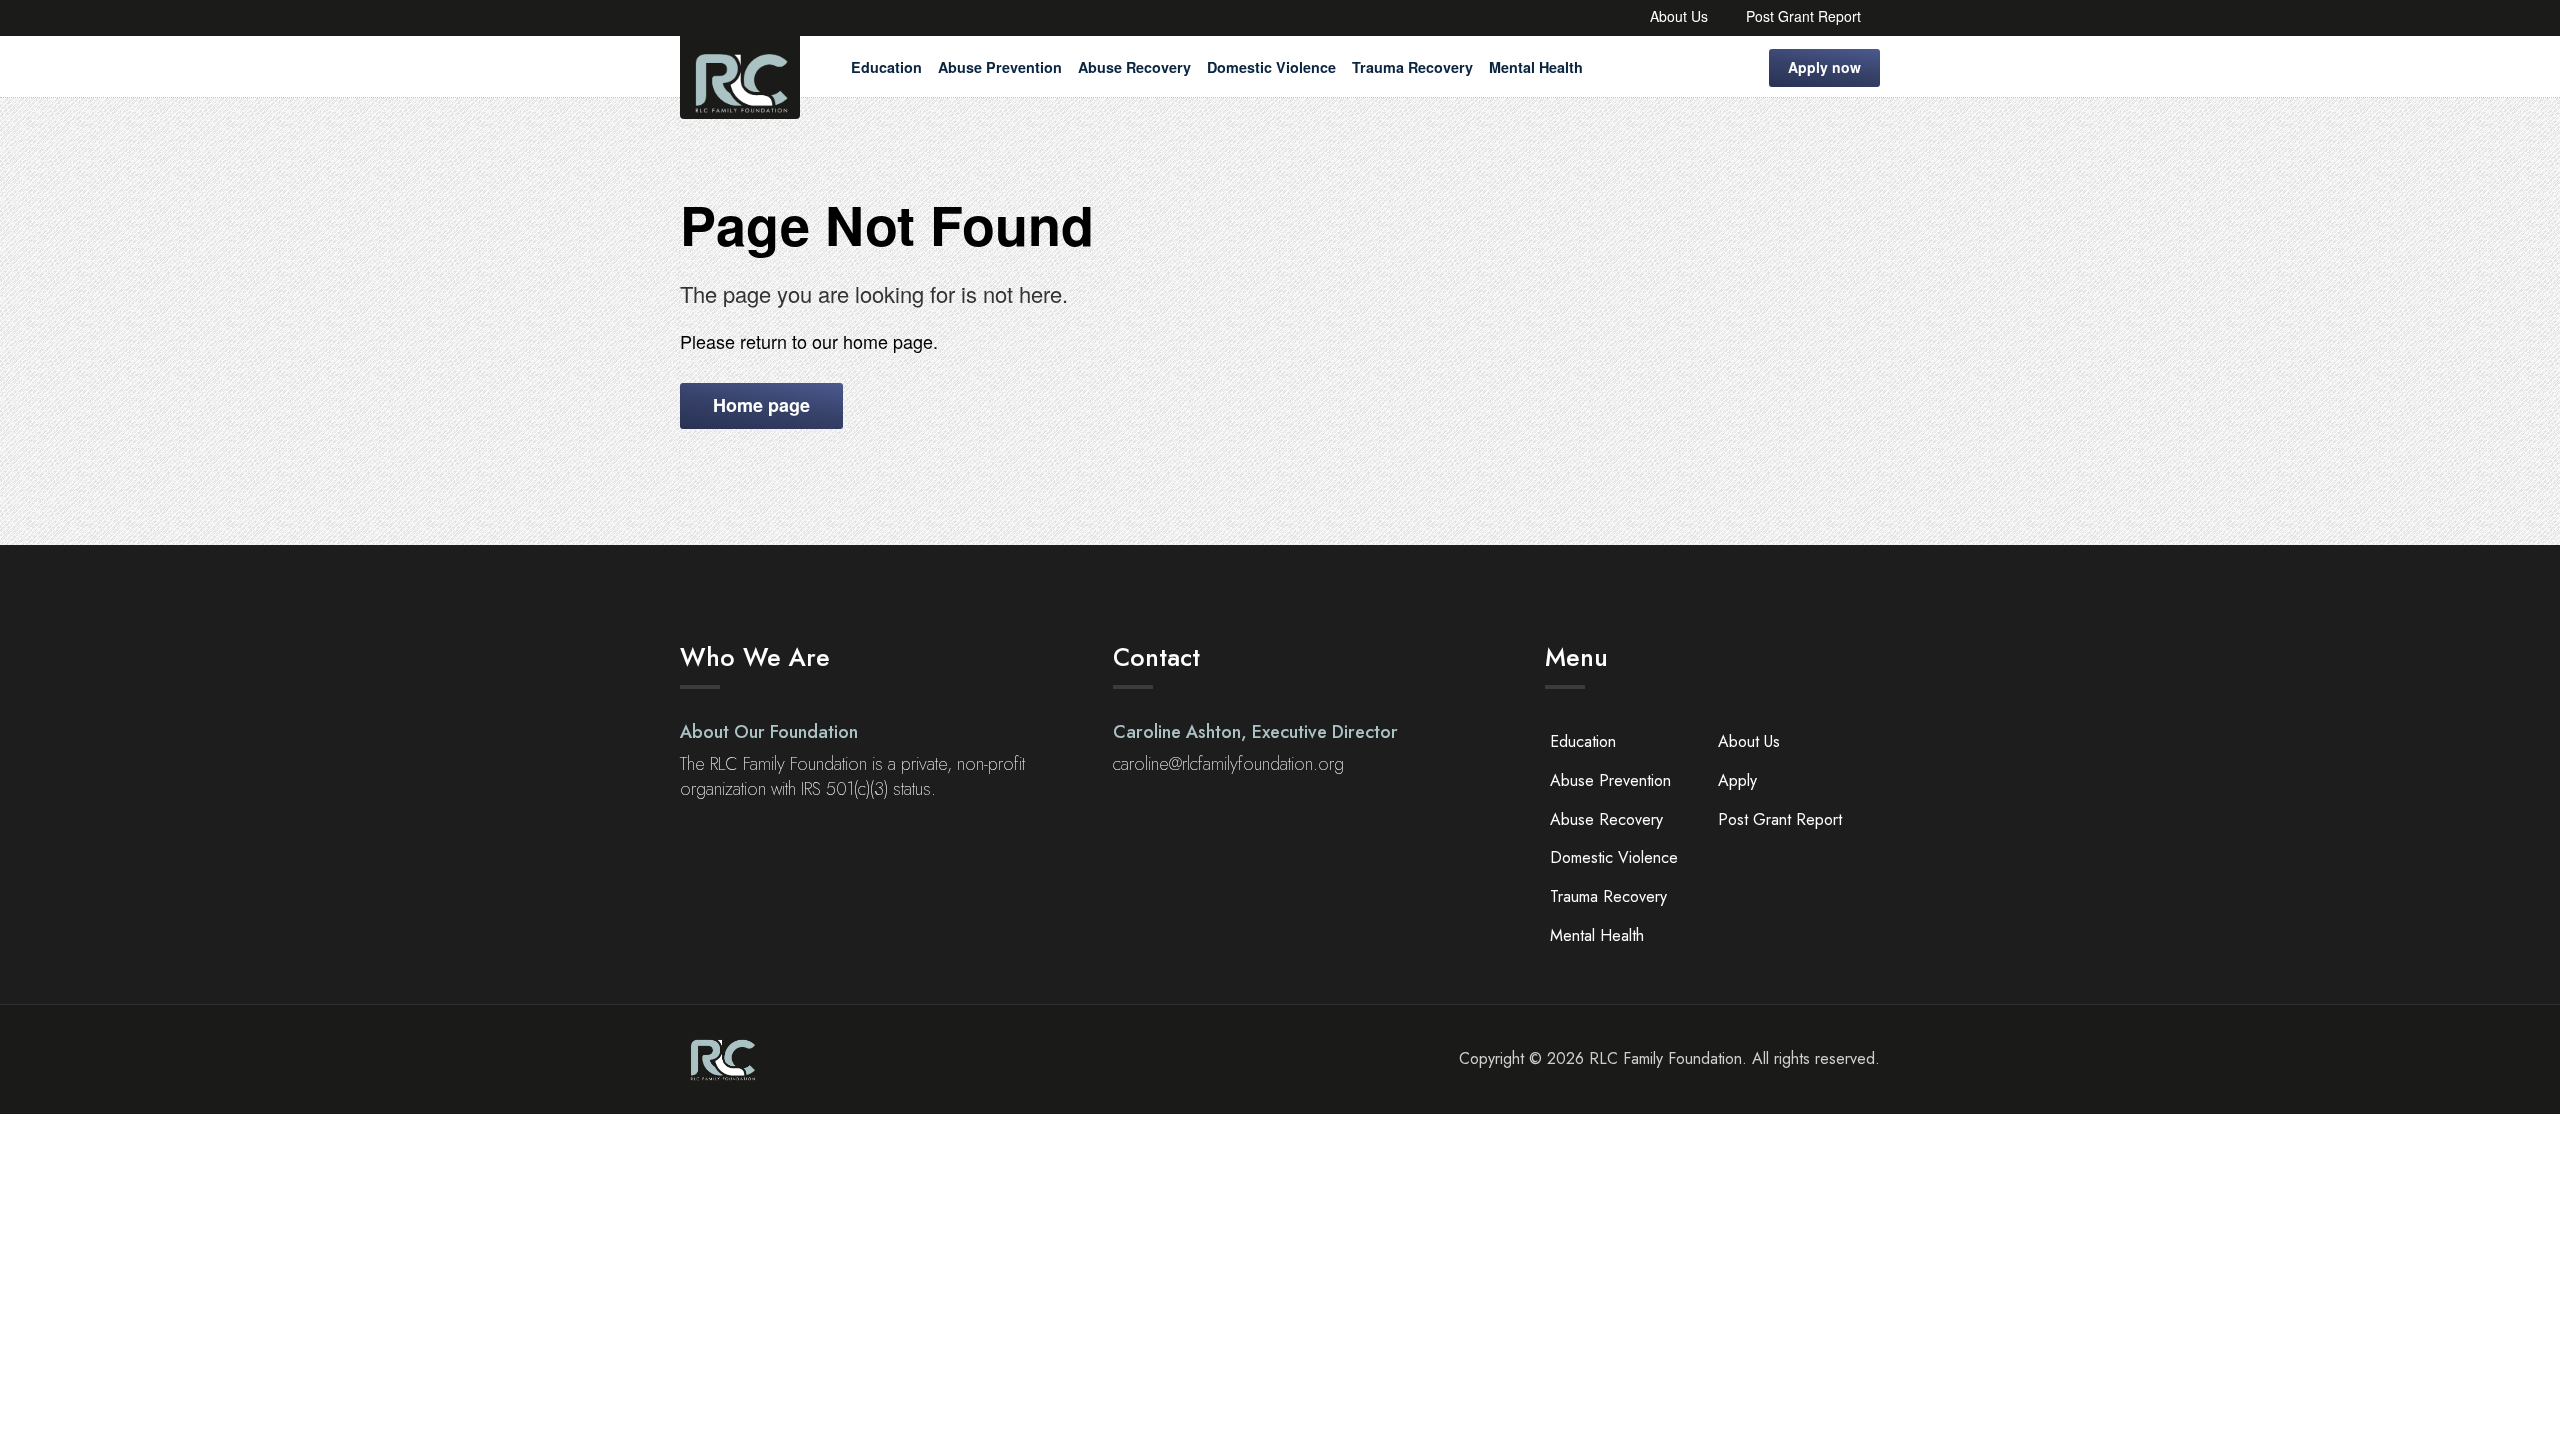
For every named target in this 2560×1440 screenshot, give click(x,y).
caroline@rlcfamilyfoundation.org (1228, 764)
